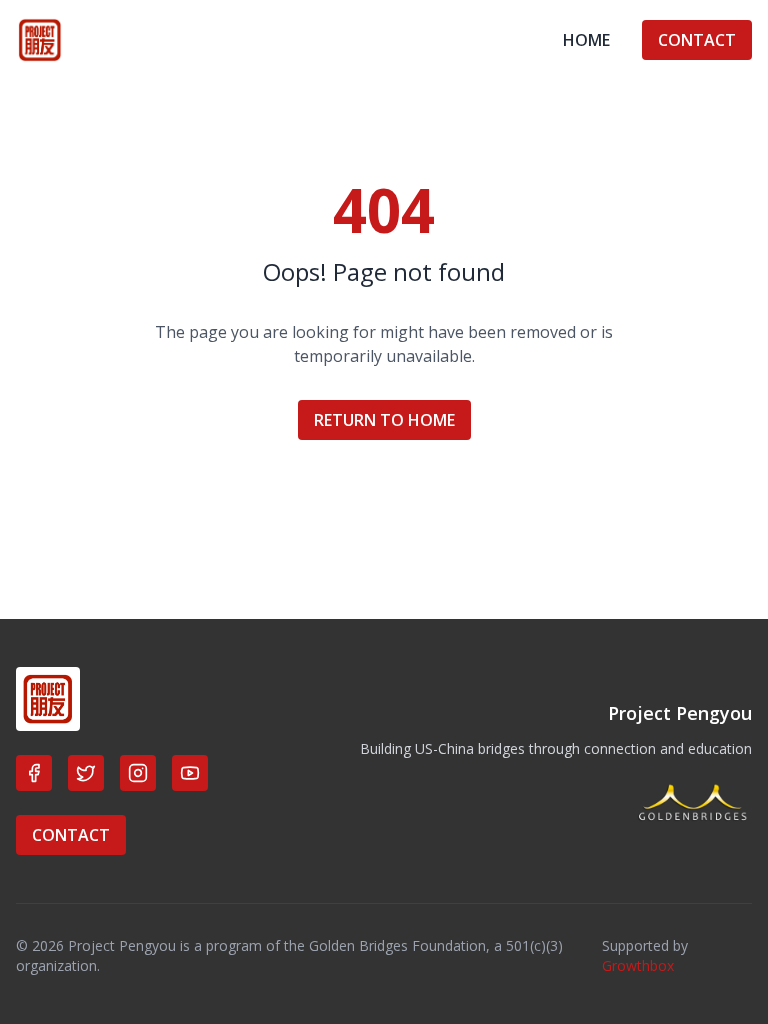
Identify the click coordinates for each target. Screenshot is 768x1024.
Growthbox (638, 965)
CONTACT (697, 40)
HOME (586, 40)
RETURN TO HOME (384, 420)
